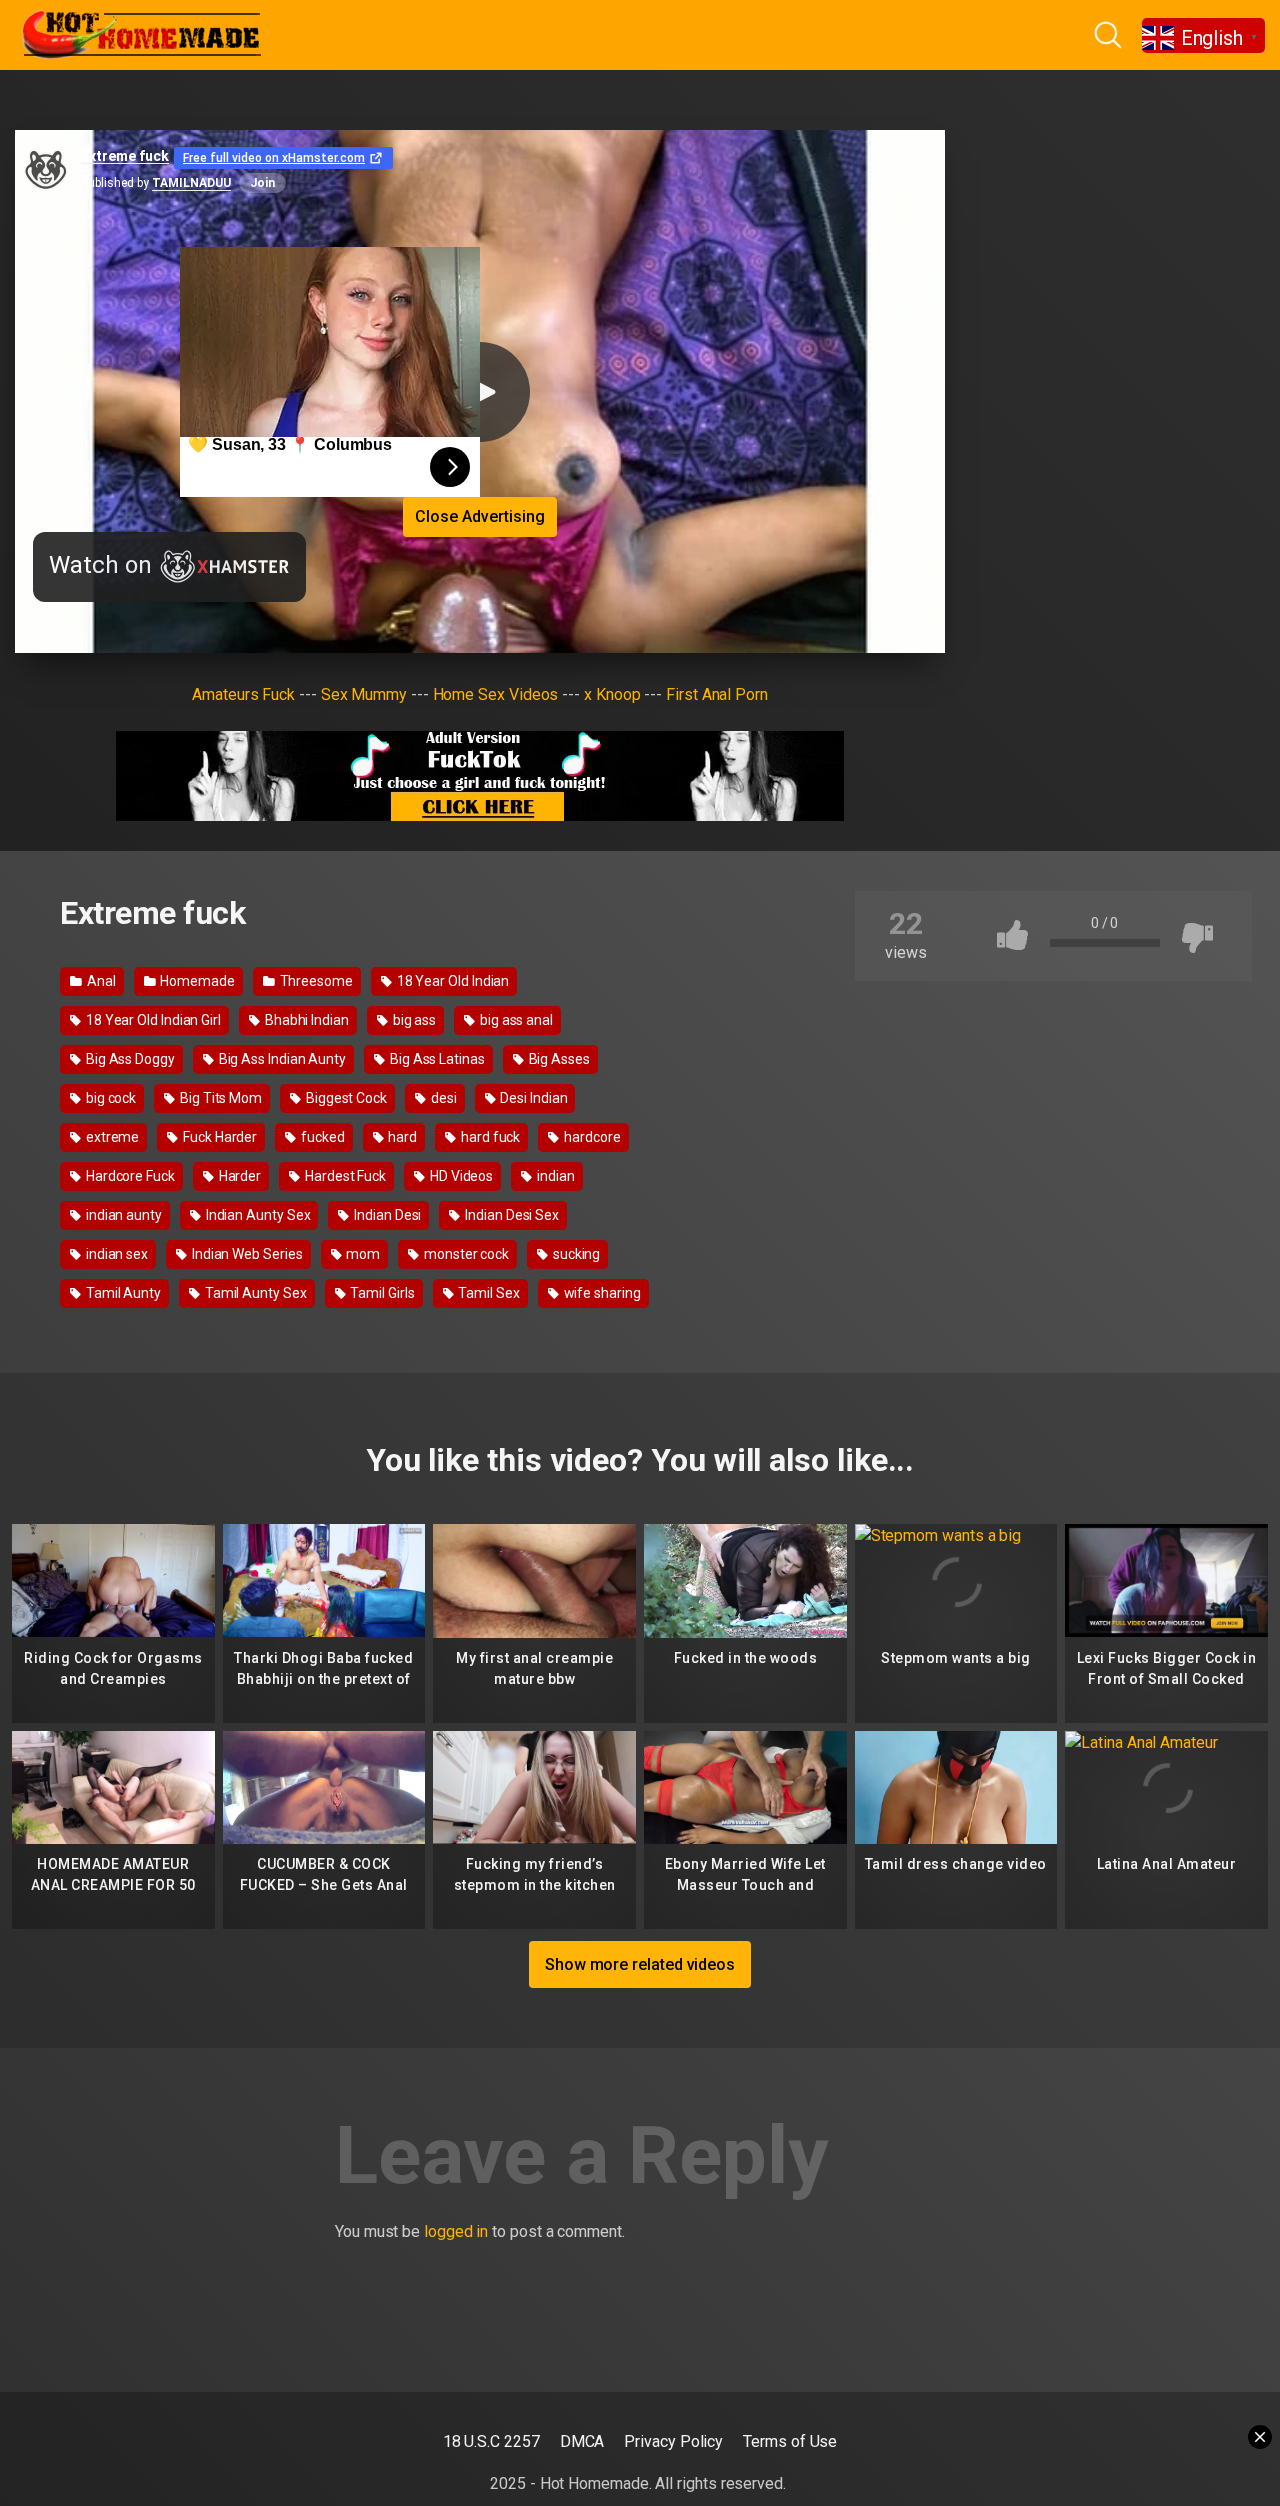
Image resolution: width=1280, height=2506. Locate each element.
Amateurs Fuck (243, 694)
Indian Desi (386, 1215)
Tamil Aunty (122, 1293)
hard (402, 1137)
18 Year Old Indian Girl (152, 1020)
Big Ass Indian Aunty (281, 1059)
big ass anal (515, 1020)
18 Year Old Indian (451, 981)
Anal (100, 981)
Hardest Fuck (344, 1176)
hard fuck (489, 1137)
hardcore (590, 1137)
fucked (321, 1137)
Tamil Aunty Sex (254, 1293)
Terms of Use (790, 2441)
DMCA (582, 2441)
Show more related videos (640, 1964)
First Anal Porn (717, 694)
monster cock (465, 1254)
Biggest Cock (345, 1098)
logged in (456, 2231)
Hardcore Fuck (129, 1176)
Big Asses (558, 1059)
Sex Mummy (364, 694)
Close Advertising (480, 516)
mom (361, 1254)
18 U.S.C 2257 (491, 2441)
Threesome (315, 981)
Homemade (195, 981)
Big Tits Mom (219, 1098)
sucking (575, 1254)
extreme (111, 1137)
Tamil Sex (488, 1293)
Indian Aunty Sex (257, 1215)
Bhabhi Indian (305, 1020)
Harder (238, 1176)
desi (442, 1098)
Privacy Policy (673, 2441)
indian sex (115, 1254)
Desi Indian (532, 1098)
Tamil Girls (381, 1293)
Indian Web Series (246, 1254)
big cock (109, 1098)
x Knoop (612, 694)
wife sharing (601, 1293)
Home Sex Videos (496, 694)
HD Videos (460, 1176)
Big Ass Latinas (436, 1059)
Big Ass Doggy (129, 1059)
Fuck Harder (218, 1137)
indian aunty (122, 1215)
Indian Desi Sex (510, 1215)
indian (554, 1176)
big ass (413, 1020)
